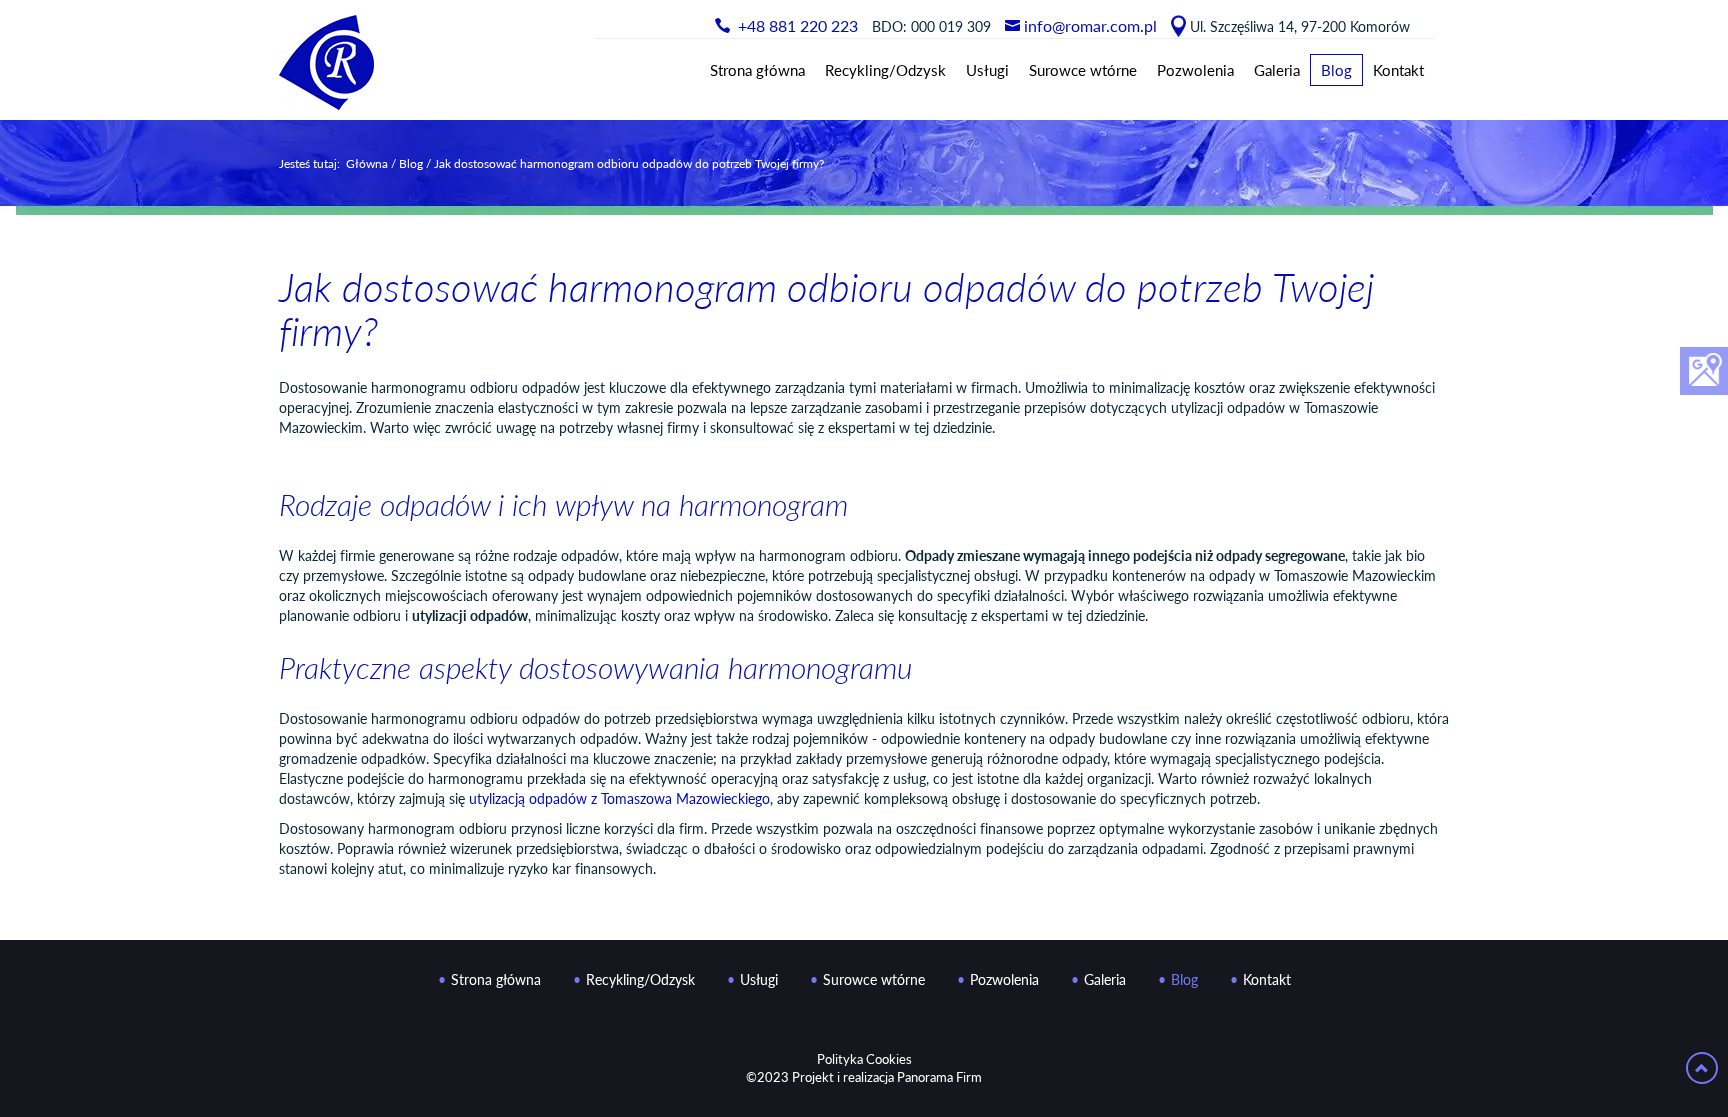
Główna (367, 163)
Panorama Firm (939, 1077)
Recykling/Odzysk (885, 70)
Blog (1336, 70)
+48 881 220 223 (798, 26)
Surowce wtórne (1083, 70)
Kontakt (1398, 70)
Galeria (1277, 70)
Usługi (987, 70)
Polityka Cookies (864, 1059)
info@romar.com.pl (1090, 26)
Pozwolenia (1195, 70)
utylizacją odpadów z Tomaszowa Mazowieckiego (619, 798)
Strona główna (757, 70)
